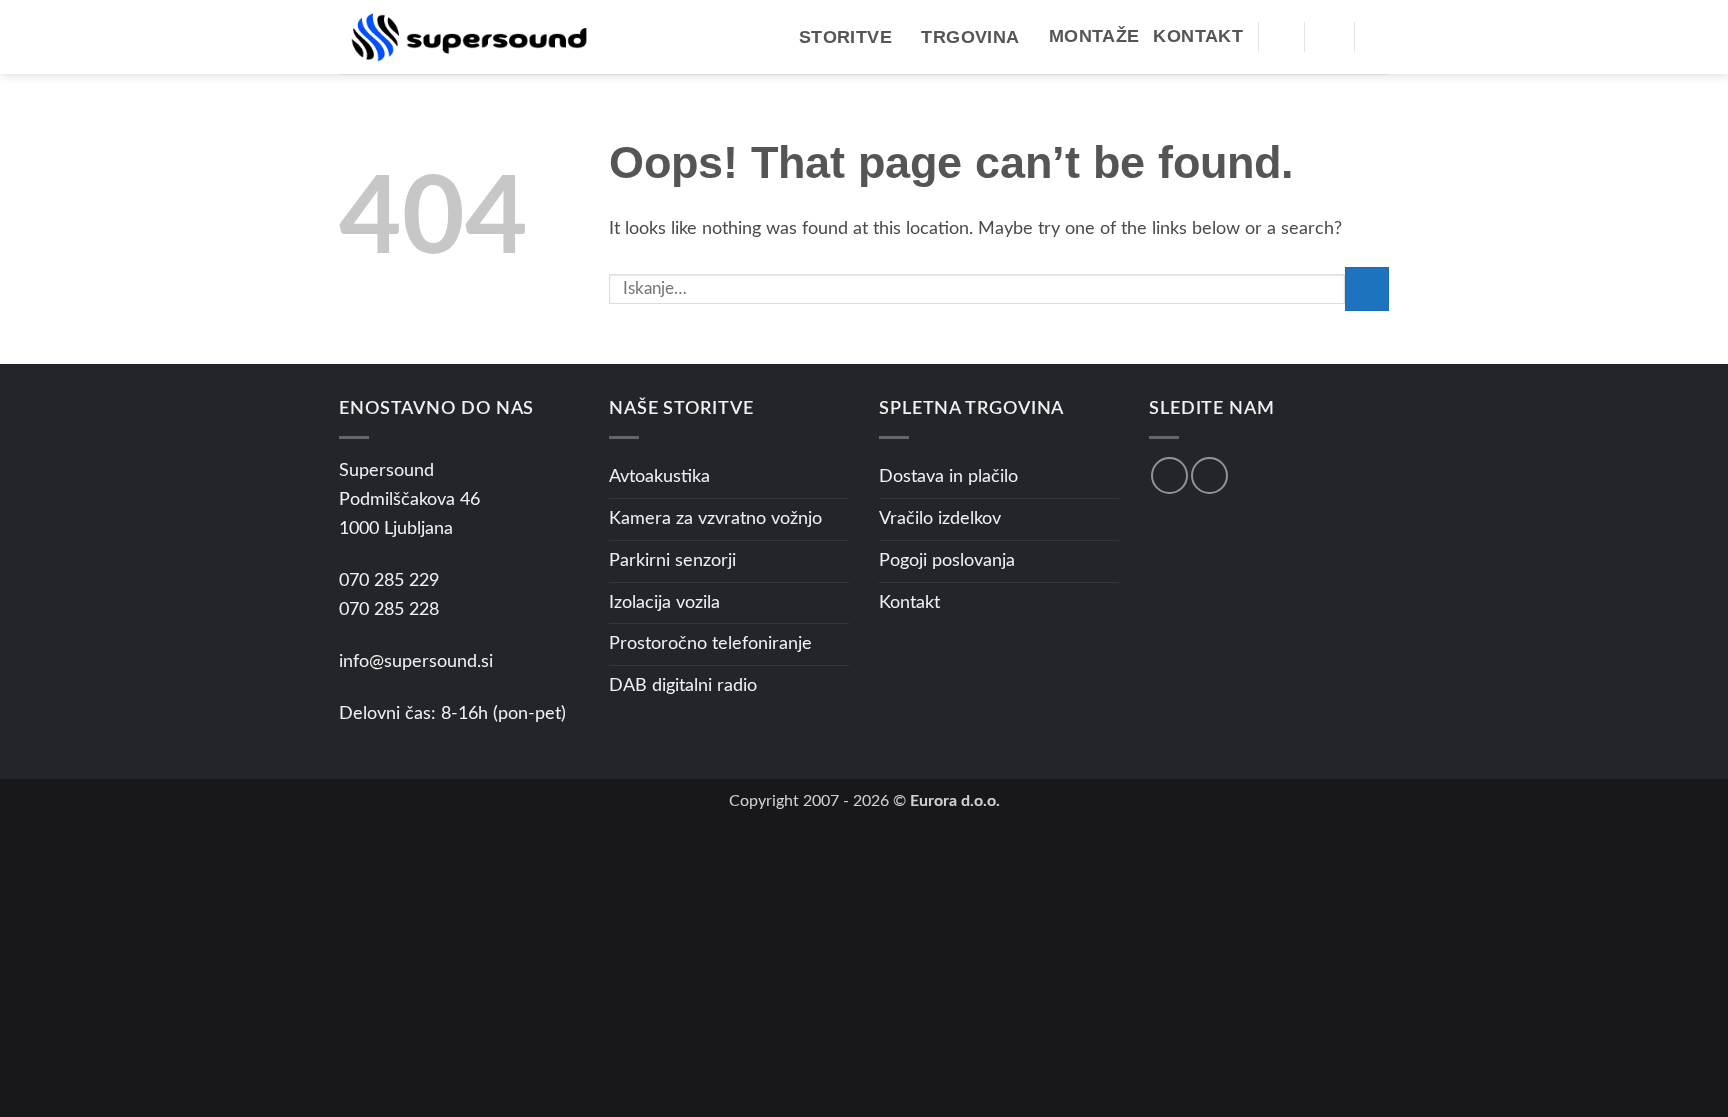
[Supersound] (469, 36)
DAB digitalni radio (683, 686)
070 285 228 (389, 610)
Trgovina (970, 37)
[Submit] (1367, 289)
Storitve (845, 37)
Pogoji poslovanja (947, 561)
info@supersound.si (416, 662)
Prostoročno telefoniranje (710, 644)
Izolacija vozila (664, 603)
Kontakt (1198, 36)
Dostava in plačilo (948, 477)
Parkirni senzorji (672, 561)
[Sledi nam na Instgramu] (1209, 475)
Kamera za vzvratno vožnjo (715, 519)
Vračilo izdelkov (940, 519)
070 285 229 (389, 581)
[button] (1281, 36)
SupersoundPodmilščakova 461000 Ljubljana (409, 500)
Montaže (1094, 36)
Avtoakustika (659, 477)
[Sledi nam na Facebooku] (1169, 475)
